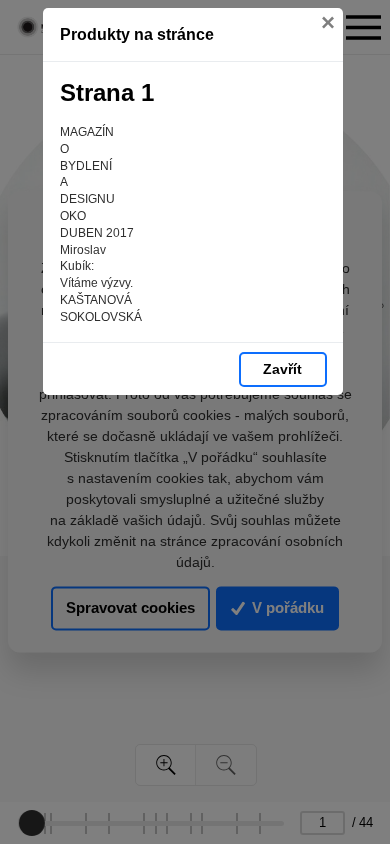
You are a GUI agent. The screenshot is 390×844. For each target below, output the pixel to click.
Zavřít (282, 369)
